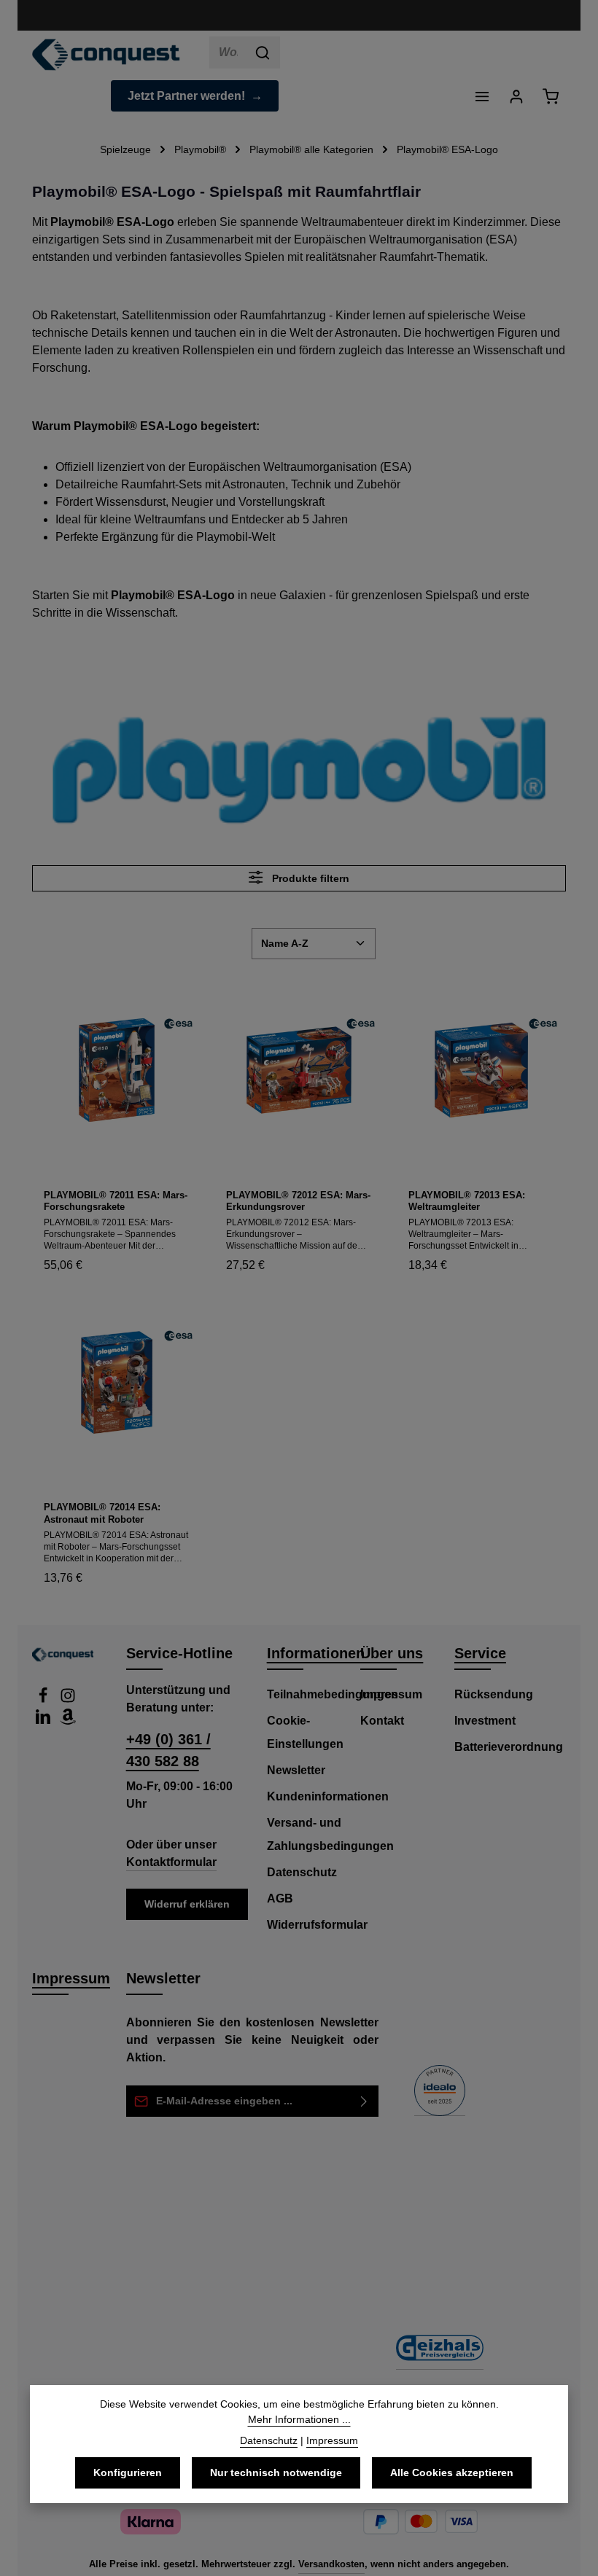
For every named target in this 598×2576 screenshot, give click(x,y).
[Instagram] (68, 1699)
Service (480, 1653)
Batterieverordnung (509, 1747)
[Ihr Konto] (516, 96)
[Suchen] (263, 52)
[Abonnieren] (364, 2101)
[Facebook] (44, 1699)
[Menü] (482, 96)
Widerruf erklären (187, 1904)
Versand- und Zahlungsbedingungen (330, 1834)
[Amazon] (68, 1721)
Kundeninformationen (328, 1796)
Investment (485, 1721)
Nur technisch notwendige (276, 2472)
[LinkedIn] (44, 1721)
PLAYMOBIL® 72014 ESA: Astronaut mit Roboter (102, 1513)
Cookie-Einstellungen (305, 1732)
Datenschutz (302, 1872)
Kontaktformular (171, 1862)
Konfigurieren (128, 2472)
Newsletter (296, 1770)
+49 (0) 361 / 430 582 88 (168, 1750)
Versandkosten (331, 2564)
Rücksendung (494, 1694)
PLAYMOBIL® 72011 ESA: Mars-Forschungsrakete (116, 1201)
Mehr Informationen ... (299, 2419)
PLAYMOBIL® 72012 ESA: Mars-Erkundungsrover (298, 1201)
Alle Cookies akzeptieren (452, 2472)
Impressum (391, 1694)
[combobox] (228, 52)
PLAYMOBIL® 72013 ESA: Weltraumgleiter (467, 1201)
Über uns (392, 1653)
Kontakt (382, 1721)
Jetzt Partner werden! (186, 96)
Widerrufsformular (317, 1925)
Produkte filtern (309, 878)
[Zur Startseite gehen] (106, 55)
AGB (280, 1898)
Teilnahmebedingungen (333, 1694)
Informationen (316, 1653)
